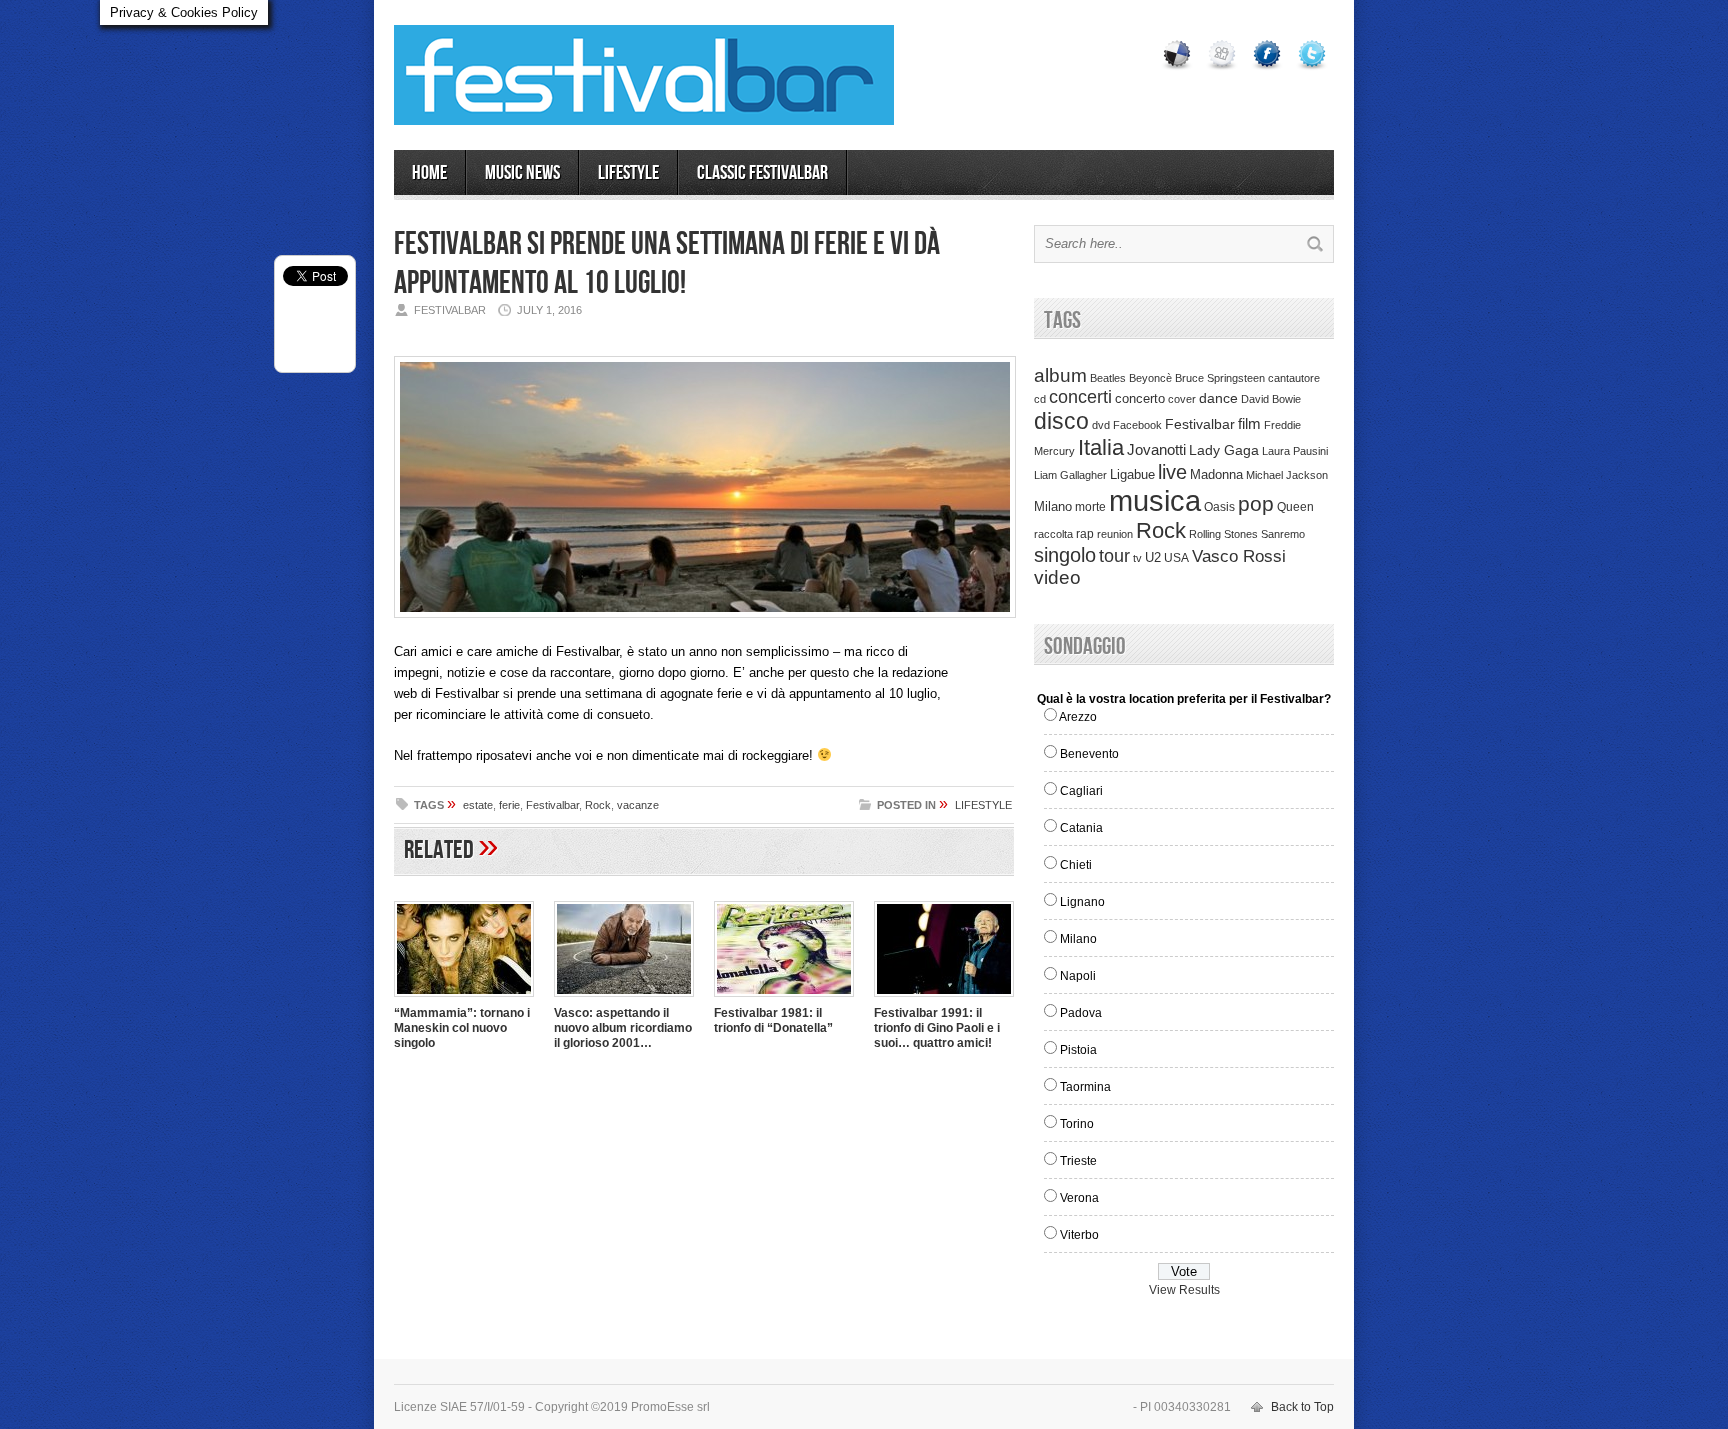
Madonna (1216, 474)
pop (1256, 503)
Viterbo (1079, 1235)
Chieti (1076, 865)
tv (1137, 558)
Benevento (1089, 754)
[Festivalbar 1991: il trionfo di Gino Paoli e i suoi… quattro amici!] (944, 999)
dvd (1101, 425)
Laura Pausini (1295, 451)
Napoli (1078, 976)
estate (478, 805)
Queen (1295, 507)
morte (1090, 507)
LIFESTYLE (628, 173)
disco (1061, 421)
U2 (1153, 558)
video (1057, 577)
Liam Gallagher (1070, 475)
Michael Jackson (1287, 475)
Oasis (1219, 507)
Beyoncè (1150, 378)
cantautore (1294, 378)
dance (1218, 398)
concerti (1080, 397)
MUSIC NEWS (522, 173)
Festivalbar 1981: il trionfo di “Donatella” (773, 1020)
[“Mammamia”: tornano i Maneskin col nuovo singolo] (464, 999)
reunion (1115, 534)
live (1172, 472)
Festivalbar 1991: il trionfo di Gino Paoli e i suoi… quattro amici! (937, 1028)
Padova (1081, 1013)
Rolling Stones (1223, 534)
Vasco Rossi (1239, 556)
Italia (1101, 447)
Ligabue (1132, 474)
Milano (1053, 506)
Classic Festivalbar (762, 173)
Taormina (1085, 1087)
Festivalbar (552, 805)
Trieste (1078, 1161)
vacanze (638, 805)
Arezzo (1078, 717)
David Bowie (1271, 399)
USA (1176, 557)
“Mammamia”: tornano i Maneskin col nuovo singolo (462, 1028)
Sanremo (1283, 534)
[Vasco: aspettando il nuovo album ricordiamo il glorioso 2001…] (624, 999)
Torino (1077, 1124)
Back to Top (1302, 1407)
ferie (509, 805)
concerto (1140, 399)
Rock (598, 805)
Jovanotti (1156, 450)
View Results (1184, 1290)
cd (1040, 399)
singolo (1065, 555)
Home (429, 173)
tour (1114, 556)
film (1249, 424)
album (1060, 375)
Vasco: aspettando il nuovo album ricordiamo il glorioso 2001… (623, 1028)
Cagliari (1081, 791)
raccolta (1053, 534)
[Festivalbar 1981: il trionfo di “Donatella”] (784, 999)
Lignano (1082, 902)
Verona (1079, 1198)
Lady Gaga (1224, 450)
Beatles (1108, 378)
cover (1182, 399)
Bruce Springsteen (1220, 378)
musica (1155, 500)
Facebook (1137, 425)
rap (1085, 534)
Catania (1081, 828)
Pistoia (1078, 1050)
